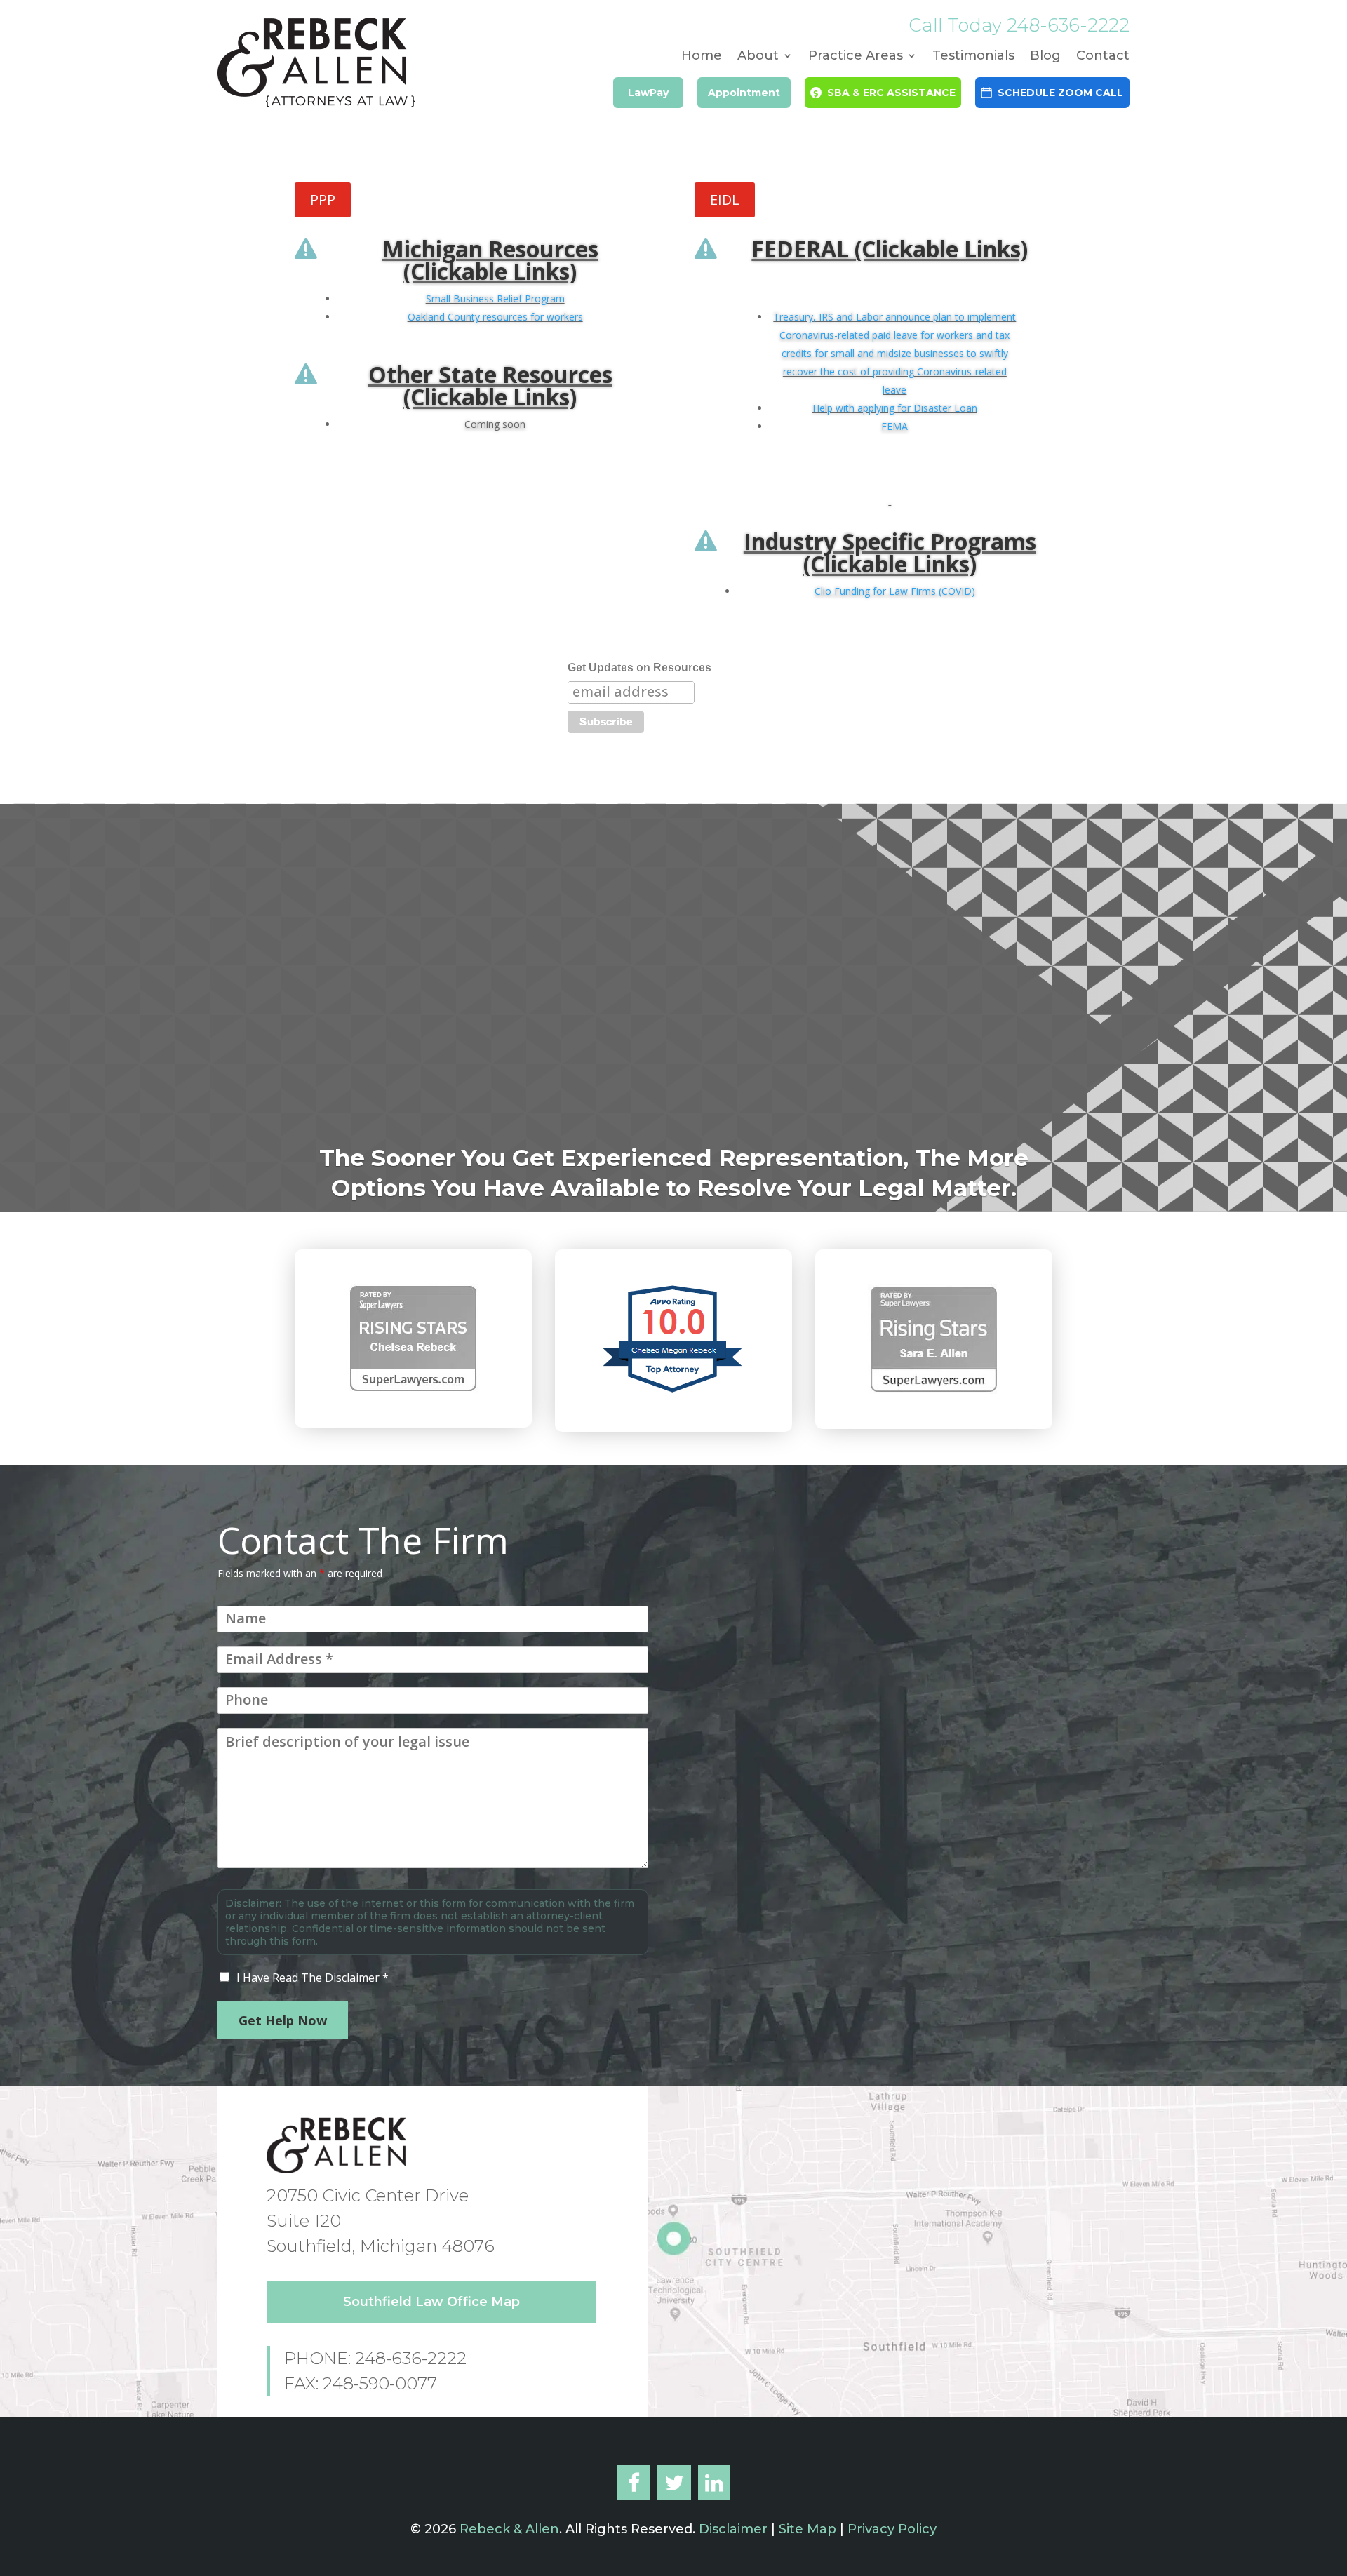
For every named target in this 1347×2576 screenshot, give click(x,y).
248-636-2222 (1068, 25)
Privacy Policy (892, 2529)
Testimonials (973, 57)
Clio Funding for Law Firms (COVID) (895, 591)
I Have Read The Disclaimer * (313, 1978)
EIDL (725, 200)
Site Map (807, 2529)
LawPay (648, 93)
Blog (1045, 57)
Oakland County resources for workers (495, 317)
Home (702, 57)
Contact (1103, 57)
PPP (323, 200)
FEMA (894, 426)
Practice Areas (856, 57)
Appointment (744, 93)
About (758, 57)
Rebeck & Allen (509, 2529)
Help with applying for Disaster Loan (895, 408)
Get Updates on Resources (639, 668)
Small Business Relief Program (495, 298)
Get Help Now (283, 2020)
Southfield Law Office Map (431, 2302)
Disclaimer (731, 2529)
